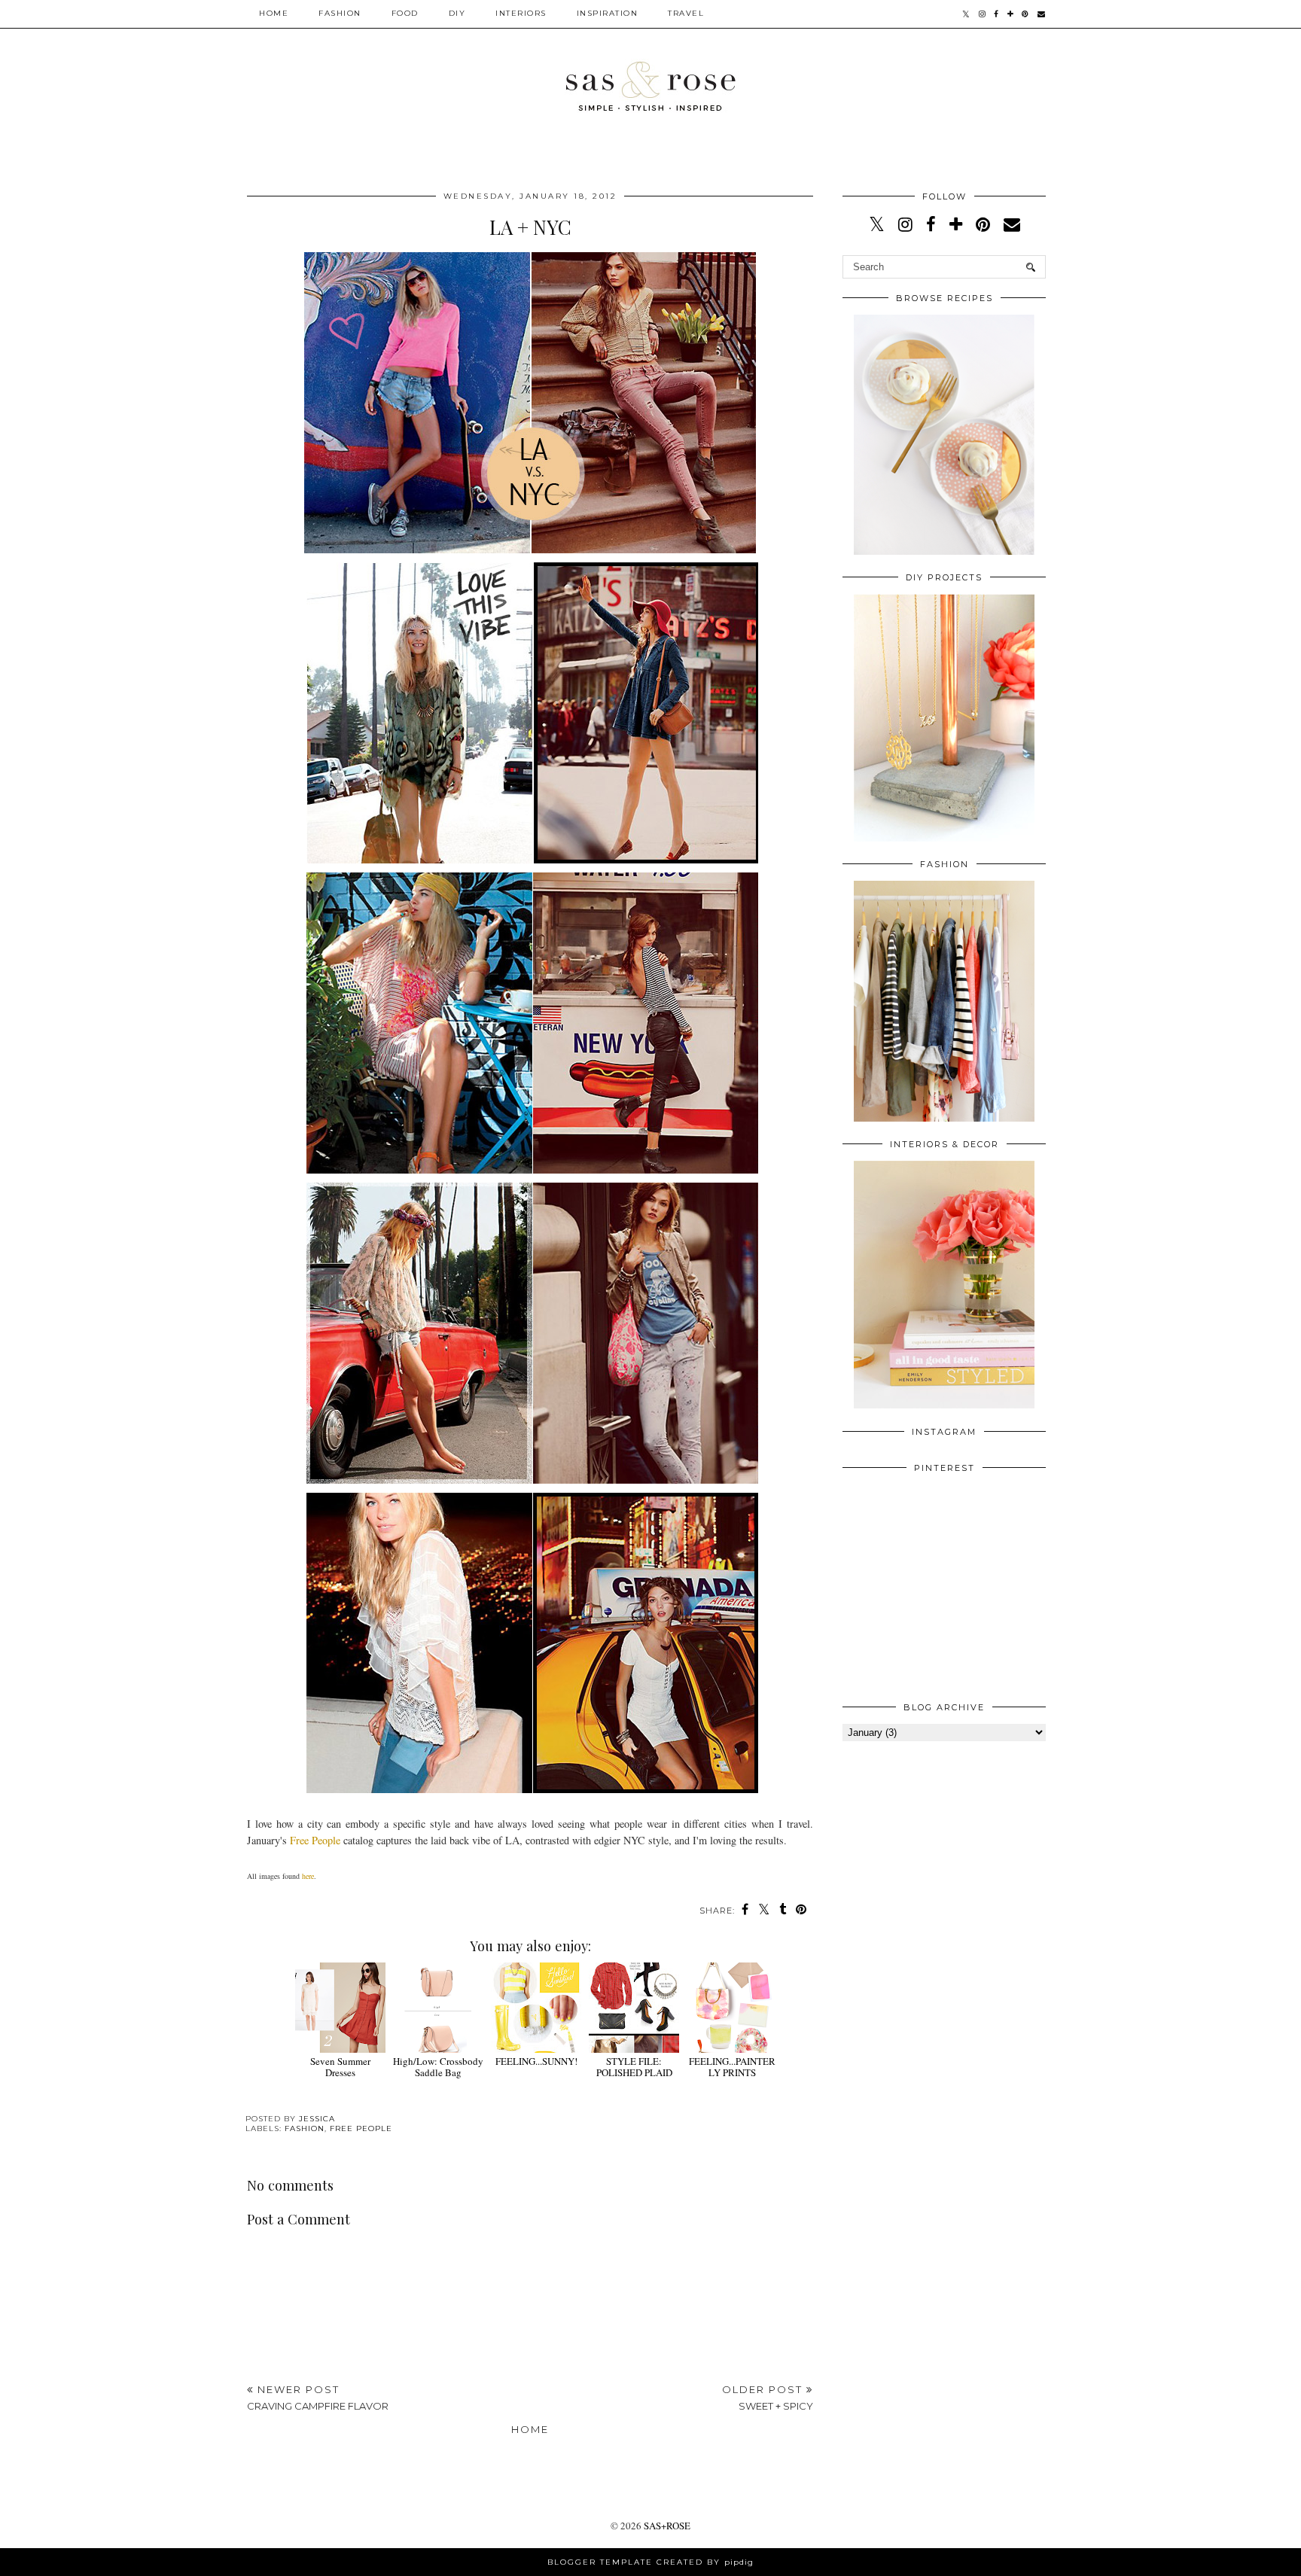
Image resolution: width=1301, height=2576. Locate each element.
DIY (457, 13)
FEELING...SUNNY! (536, 2061)
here (308, 1876)
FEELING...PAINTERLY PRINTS (732, 2067)
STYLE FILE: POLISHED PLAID (634, 2067)
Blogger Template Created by (650, 2562)
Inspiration (608, 13)
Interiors (521, 13)
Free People (315, 1840)
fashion (305, 2128)
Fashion (340, 13)
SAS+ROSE (667, 2526)
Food (405, 13)
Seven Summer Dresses (340, 2067)
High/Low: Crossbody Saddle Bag (438, 2067)
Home (274, 13)
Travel (686, 13)
